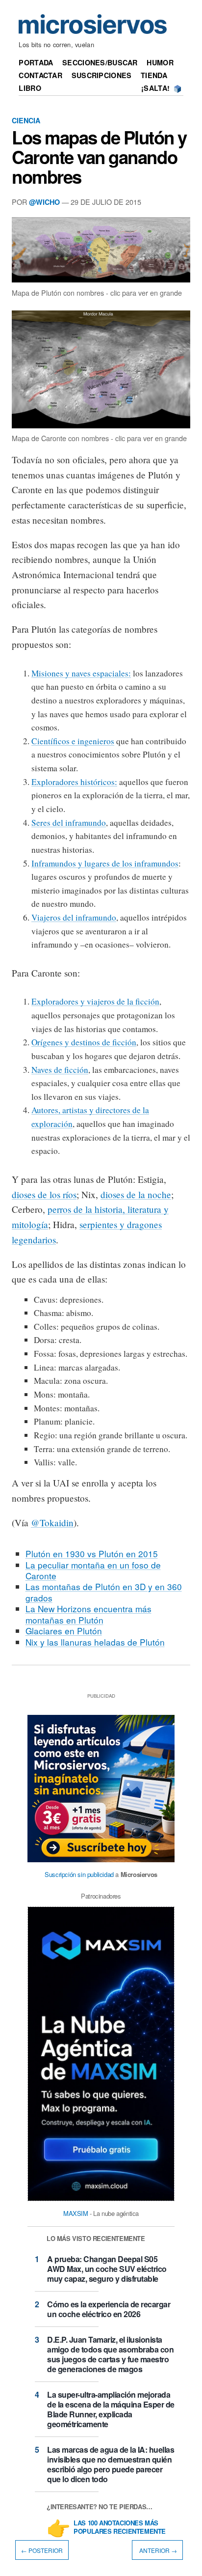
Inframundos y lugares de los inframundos (105, 863)
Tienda (154, 75)
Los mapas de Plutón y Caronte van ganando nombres (99, 157)
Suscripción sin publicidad (79, 1874)
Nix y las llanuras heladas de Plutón (95, 1642)
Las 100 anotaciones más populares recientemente (120, 2527)
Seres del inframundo (69, 823)
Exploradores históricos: (74, 782)
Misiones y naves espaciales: (81, 673)
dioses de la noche (136, 1194)
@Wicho (44, 202)
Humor (160, 62)
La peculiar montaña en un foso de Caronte (93, 1570)
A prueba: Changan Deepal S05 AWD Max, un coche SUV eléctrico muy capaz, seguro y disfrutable (107, 2269)
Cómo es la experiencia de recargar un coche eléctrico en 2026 (109, 2309)
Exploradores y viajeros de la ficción (95, 1001)
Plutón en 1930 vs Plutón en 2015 (92, 1554)
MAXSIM (76, 2213)
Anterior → (157, 2550)
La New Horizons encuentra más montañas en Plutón (88, 1614)
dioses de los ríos (44, 1194)
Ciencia (26, 120)
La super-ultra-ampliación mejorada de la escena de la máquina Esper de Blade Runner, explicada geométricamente (111, 2409)
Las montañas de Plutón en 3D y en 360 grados (104, 1592)
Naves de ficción (60, 1070)
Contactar (40, 75)
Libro (30, 88)
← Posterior (42, 2550)
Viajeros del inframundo (74, 917)
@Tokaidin (52, 1523)
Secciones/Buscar (100, 62)
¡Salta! (155, 88)
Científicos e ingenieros (73, 741)
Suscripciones (102, 75)
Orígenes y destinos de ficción (84, 1042)
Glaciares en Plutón (64, 1631)
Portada (36, 62)
